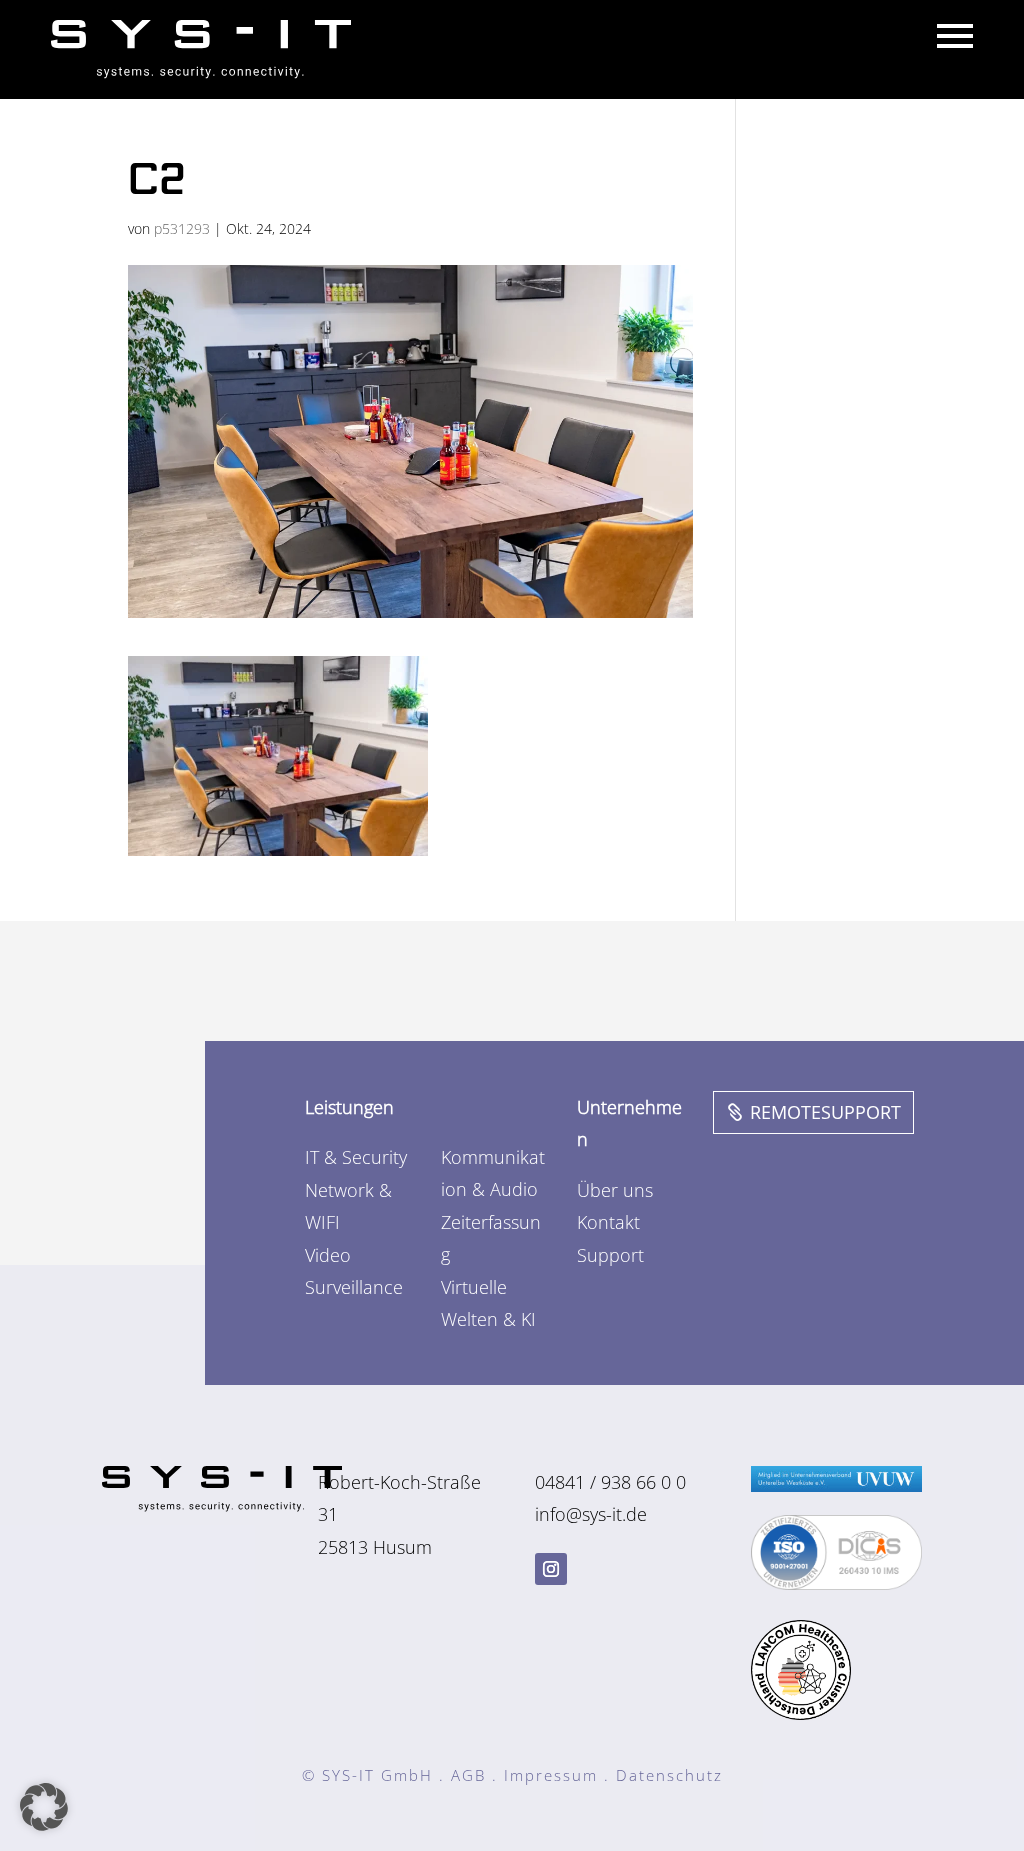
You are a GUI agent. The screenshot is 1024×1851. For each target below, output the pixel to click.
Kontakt (608, 1222)
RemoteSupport (825, 1112)
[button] (44, 1807)
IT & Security (356, 1157)
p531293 (182, 228)
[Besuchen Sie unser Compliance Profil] (836, 1583)
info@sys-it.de (591, 1514)
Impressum (551, 1775)
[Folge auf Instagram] (551, 1569)
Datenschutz (669, 1775)
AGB (468, 1775)
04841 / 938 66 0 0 (610, 1482)
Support (610, 1255)
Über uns (615, 1190)
